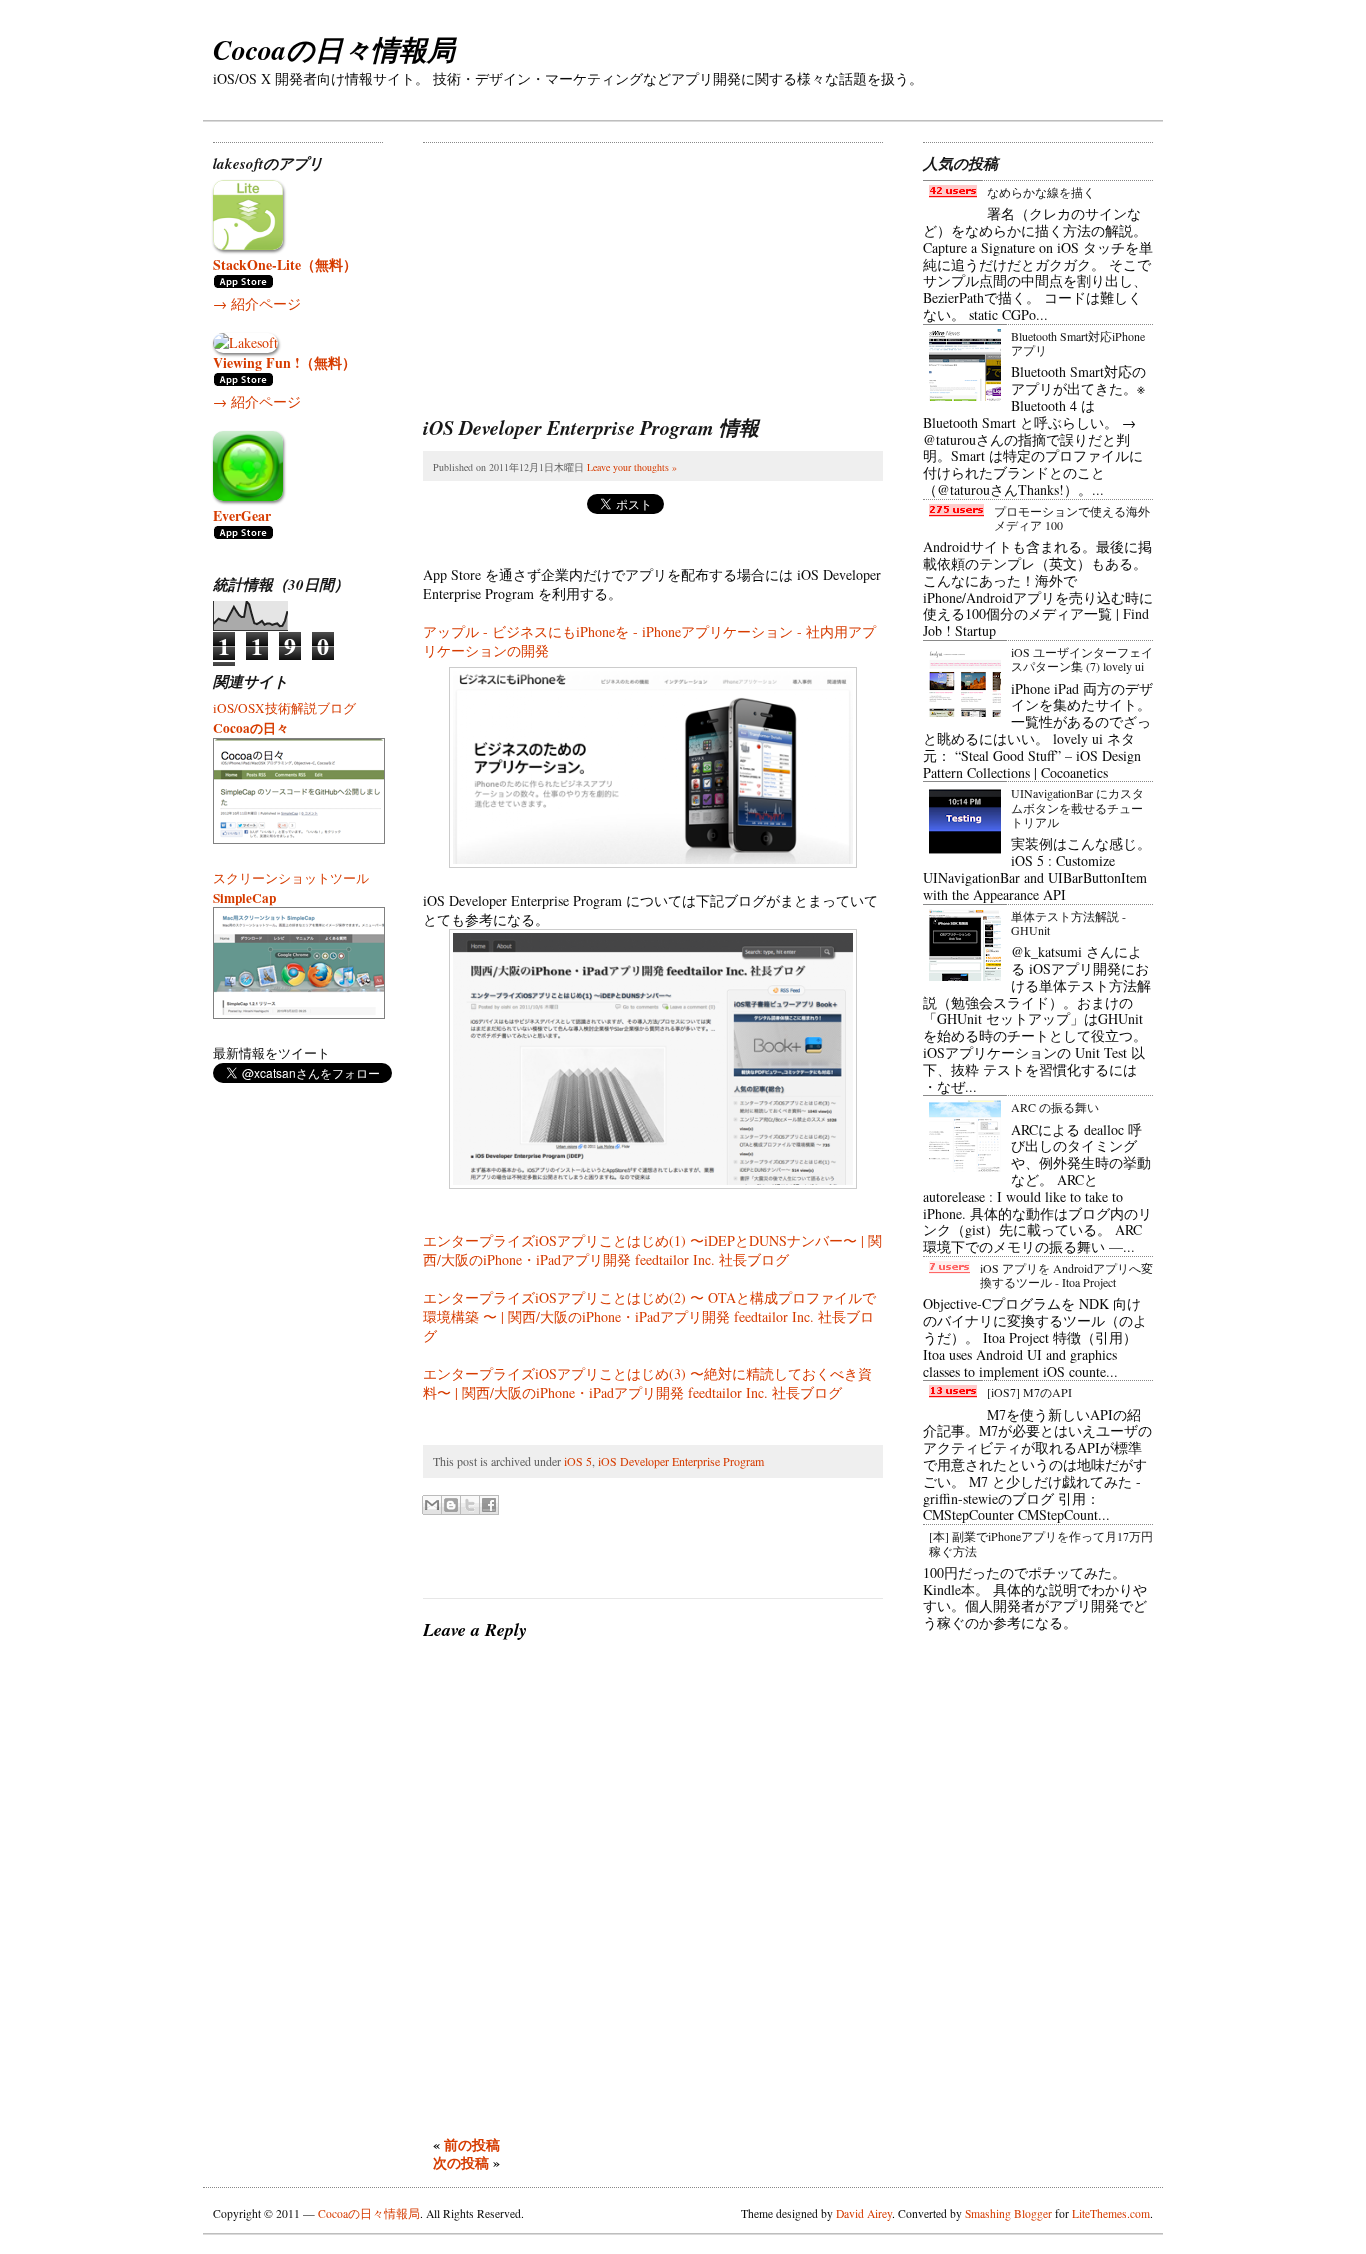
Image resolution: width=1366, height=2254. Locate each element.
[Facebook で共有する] (489, 1505)
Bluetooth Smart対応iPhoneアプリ (1078, 343)
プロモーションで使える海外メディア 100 (1072, 518)
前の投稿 (472, 2144)
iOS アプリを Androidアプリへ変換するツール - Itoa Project (1066, 1275)
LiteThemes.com (1111, 2213)
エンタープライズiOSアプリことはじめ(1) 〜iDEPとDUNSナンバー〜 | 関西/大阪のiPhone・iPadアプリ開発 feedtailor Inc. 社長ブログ (652, 1250)
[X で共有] (470, 1505)
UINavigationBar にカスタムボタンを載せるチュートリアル (1077, 807)
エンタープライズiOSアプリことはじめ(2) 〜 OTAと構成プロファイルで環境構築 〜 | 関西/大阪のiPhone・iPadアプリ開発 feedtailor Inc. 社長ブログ (649, 1316)
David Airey (864, 2213)
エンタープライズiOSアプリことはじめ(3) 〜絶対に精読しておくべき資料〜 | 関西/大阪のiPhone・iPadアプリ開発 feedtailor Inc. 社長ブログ (647, 1383)
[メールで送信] (432, 1505)
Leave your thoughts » (632, 467)
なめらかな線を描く (1041, 192)
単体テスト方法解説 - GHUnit (1068, 923)
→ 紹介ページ (257, 303)
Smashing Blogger (1008, 2213)
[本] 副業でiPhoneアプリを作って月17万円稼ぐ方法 (1041, 1543)
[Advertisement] (573, 268)
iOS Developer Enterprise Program (681, 1461)
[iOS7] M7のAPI (1029, 1392)
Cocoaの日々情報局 (334, 49)
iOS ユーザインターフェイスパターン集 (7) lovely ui (1082, 659)
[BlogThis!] (451, 1505)
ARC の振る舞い (1055, 1107)
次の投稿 (461, 2162)
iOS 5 (578, 1461)
